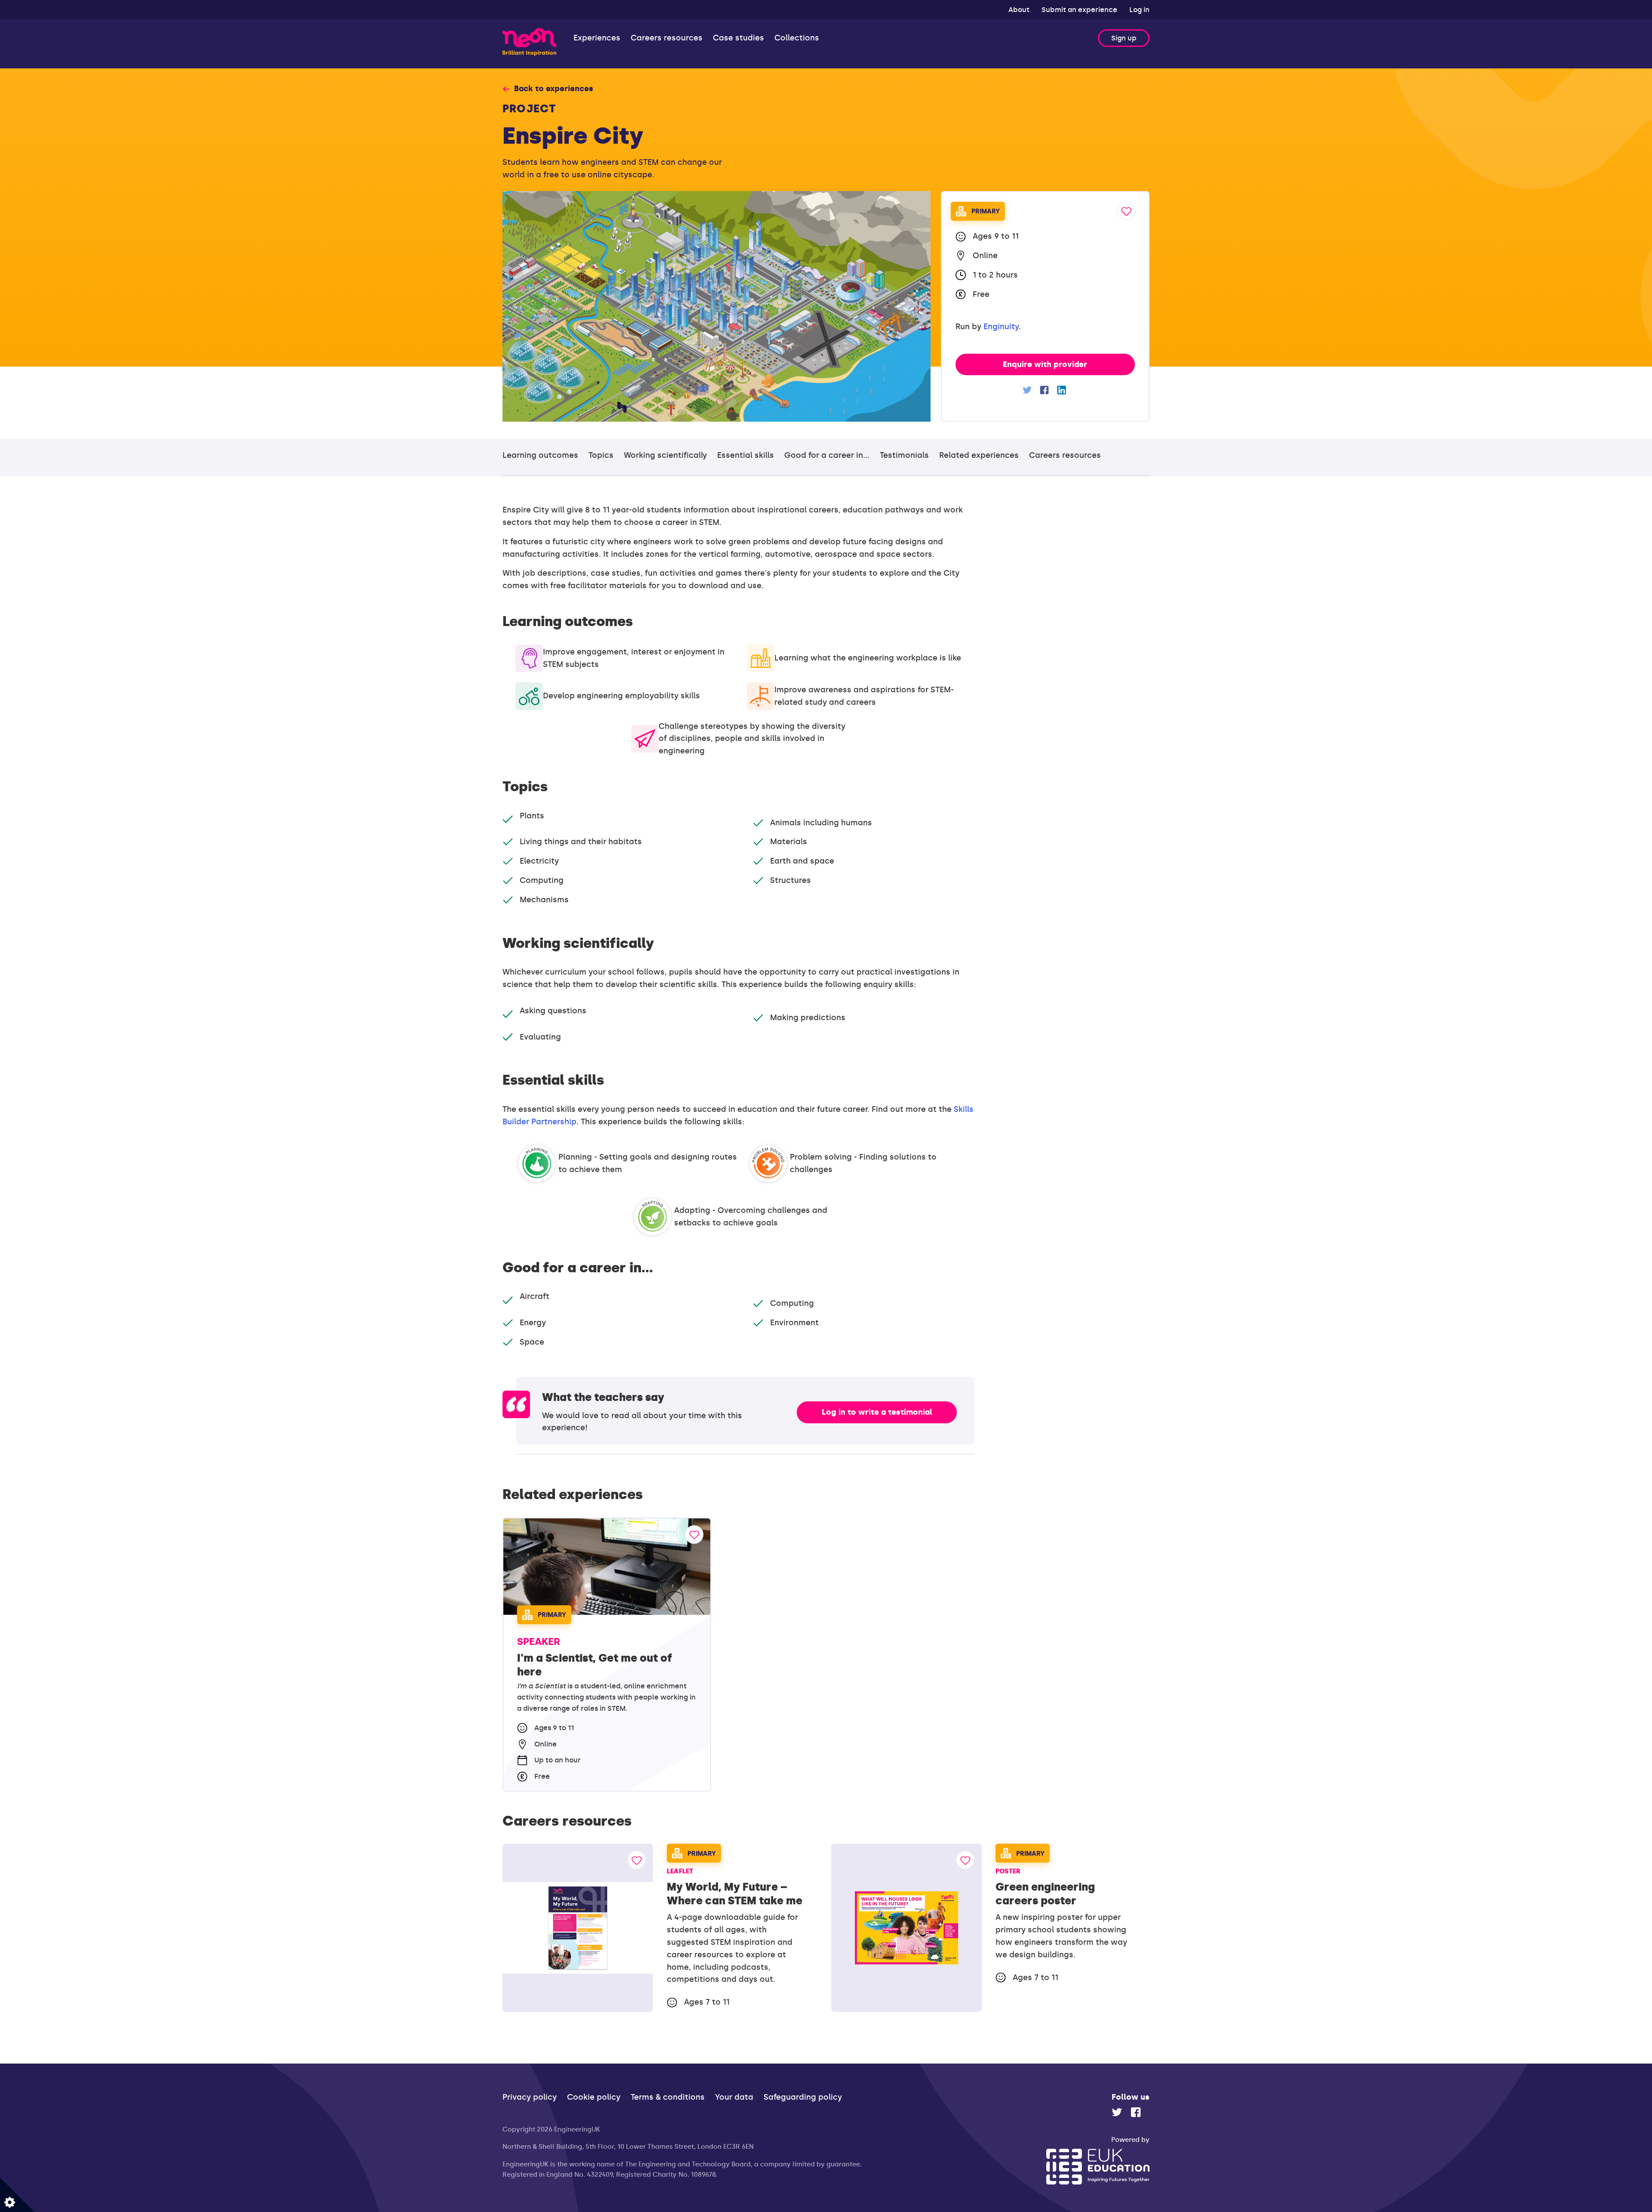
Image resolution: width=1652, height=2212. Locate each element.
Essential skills (746, 455)
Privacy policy (530, 2097)
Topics (601, 455)
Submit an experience (1080, 10)
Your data (734, 2097)
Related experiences (979, 455)
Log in (1139, 10)
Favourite (1126, 211)
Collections (797, 38)
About (1020, 10)
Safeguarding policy (803, 2097)
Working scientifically (665, 455)
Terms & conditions (668, 2097)
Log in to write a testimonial (877, 1412)
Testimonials (904, 455)
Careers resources (667, 38)
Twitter (1028, 390)
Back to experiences (554, 89)
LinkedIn (1062, 390)
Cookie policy (594, 2097)
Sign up (1124, 38)
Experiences (597, 38)
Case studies (738, 38)
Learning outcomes (540, 455)
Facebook (1045, 390)
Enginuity (1001, 327)
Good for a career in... (827, 455)
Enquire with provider (1045, 364)
